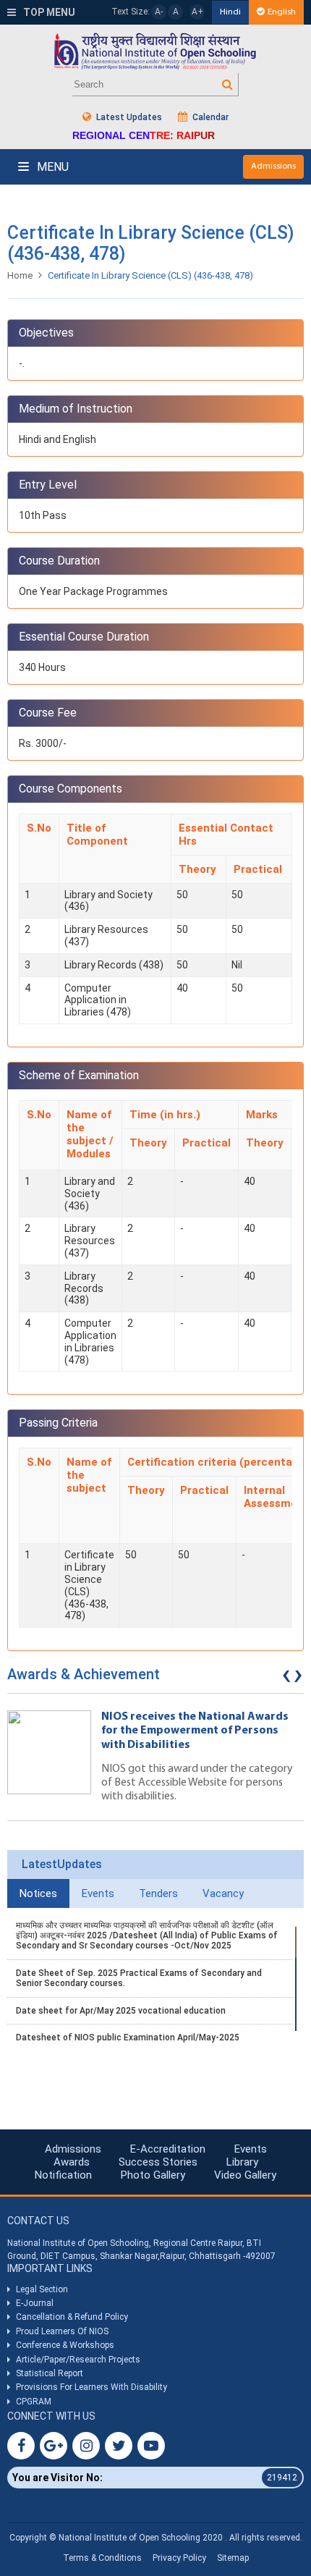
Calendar (209, 117)
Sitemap (233, 2558)
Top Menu (48, 12)
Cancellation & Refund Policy (72, 2317)
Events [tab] (98, 1893)
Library (242, 2162)
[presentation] (286, 1678)
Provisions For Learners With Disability (91, 2387)
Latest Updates (128, 117)
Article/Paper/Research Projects (78, 2360)
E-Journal (35, 2303)
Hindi (230, 12)
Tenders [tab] (158, 1893)
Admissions (273, 166)
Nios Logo (155, 51)
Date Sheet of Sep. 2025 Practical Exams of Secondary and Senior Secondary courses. (139, 1978)
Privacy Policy (179, 2558)
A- (159, 12)
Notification (63, 2175)
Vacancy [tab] (223, 1893)
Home (20, 275)
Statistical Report (50, 2373)
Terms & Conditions (102, 2558)
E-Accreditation (168, 2149)
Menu (51, 167)
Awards (72, 2162)
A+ (197, 12)
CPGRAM (35, 2402)
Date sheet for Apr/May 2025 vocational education (121, 2011)
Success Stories (158, 2162)
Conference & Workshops (65, 2345)
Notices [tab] (38, 1893)
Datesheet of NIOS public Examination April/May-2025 (128, 2037)
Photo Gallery (153, 2175)
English (282, 12)
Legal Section (42, 2289)
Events (251, 2149)
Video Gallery (245, 2175)
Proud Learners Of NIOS (62, 2331)
